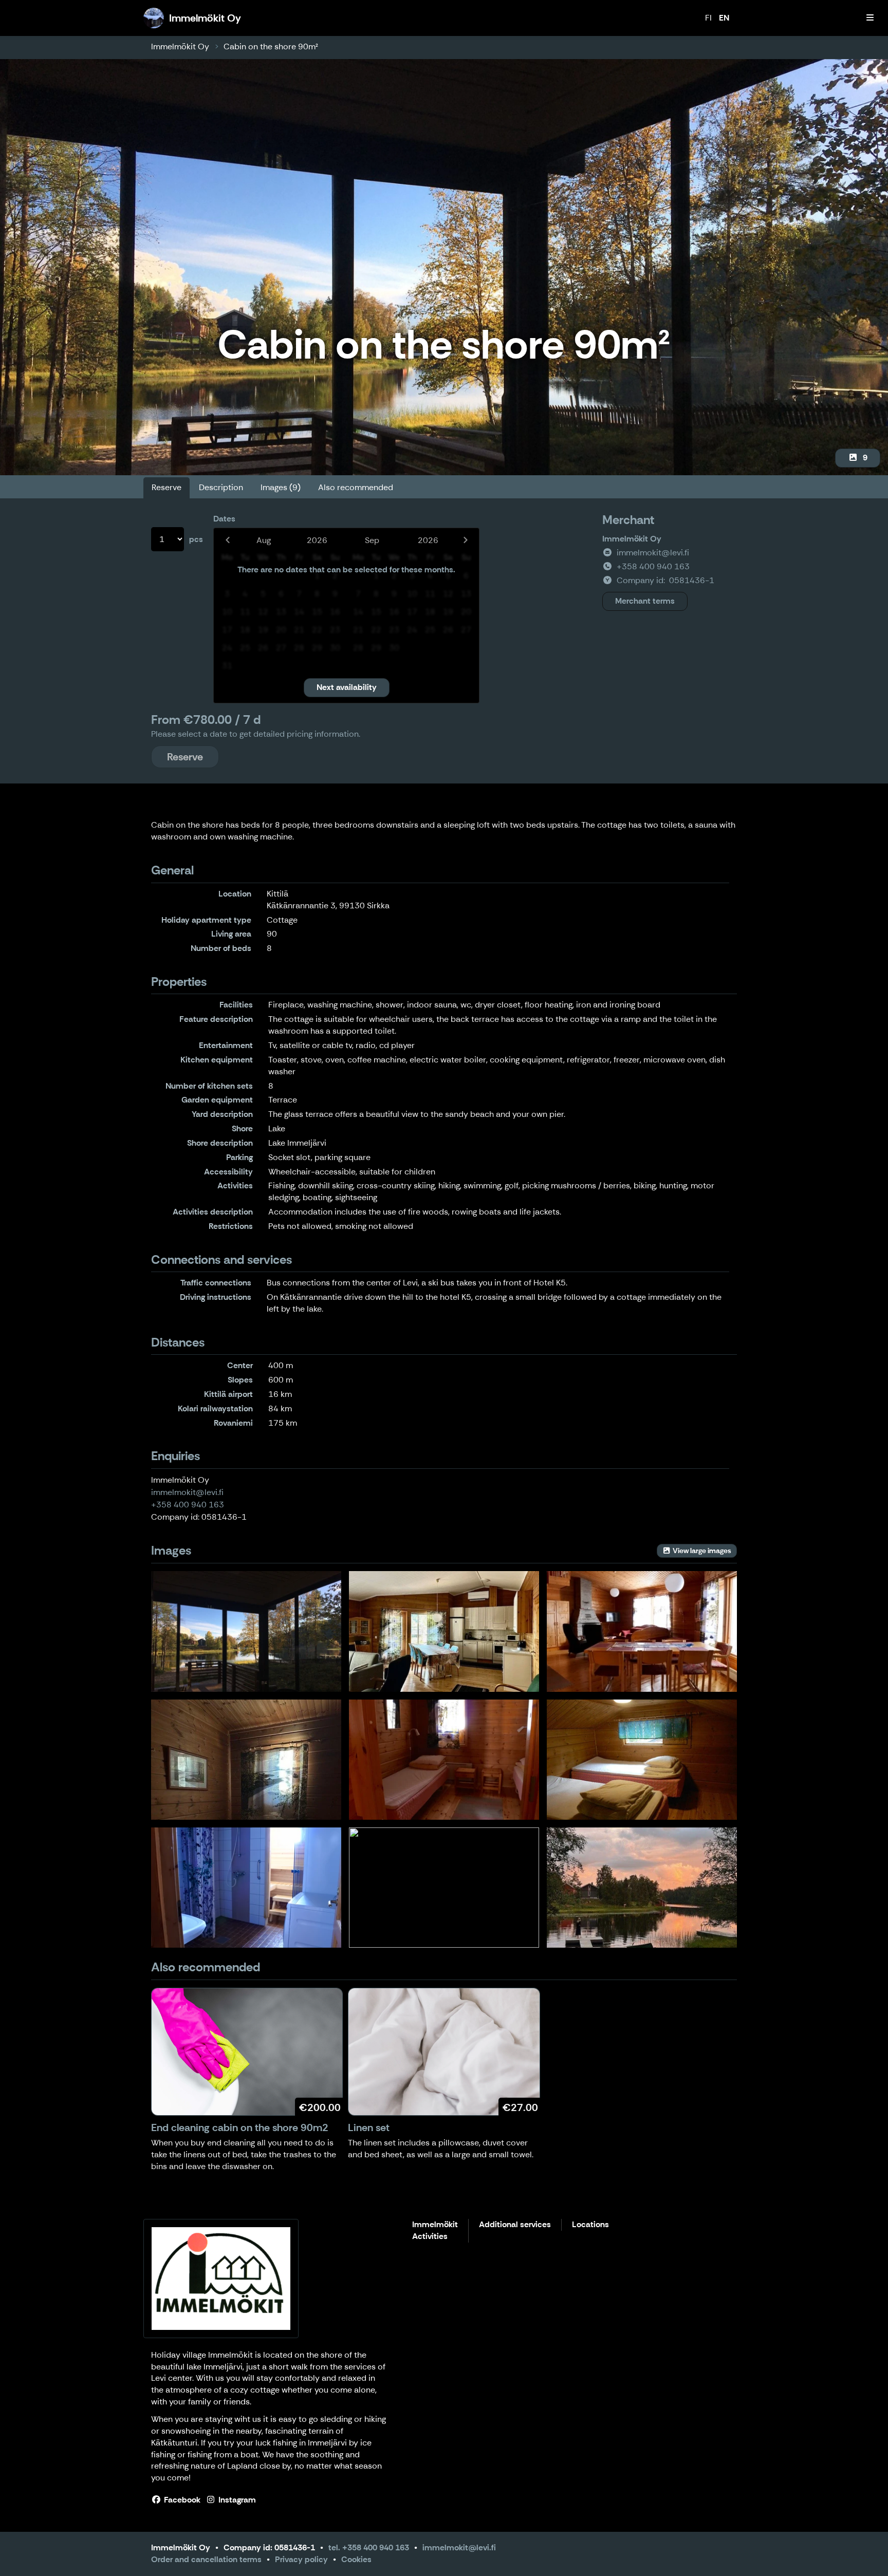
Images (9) (281, 487)
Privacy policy (301, 2559)
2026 (317, 540)
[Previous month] (227, 540)
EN (724, 18)
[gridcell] (227, 576)
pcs (196, 539)
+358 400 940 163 (188, 1505)
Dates (224, 519)
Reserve (166, 487)
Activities (430, 2237)
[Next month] (465, 540)
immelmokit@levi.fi (187, 1492)
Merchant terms (645, 601)
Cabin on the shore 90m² (271, 46)
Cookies (356, 2559)
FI (708, 18)
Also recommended (356, 487)
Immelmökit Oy (180, 46)
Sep (372, 540)
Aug (264, 540)
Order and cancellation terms (206, 2559)
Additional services (515, 2225)
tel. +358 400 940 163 (369, 2547)
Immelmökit (435, 2225)
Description (221, 487)
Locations (590, 2225)
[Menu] (870, 18)
